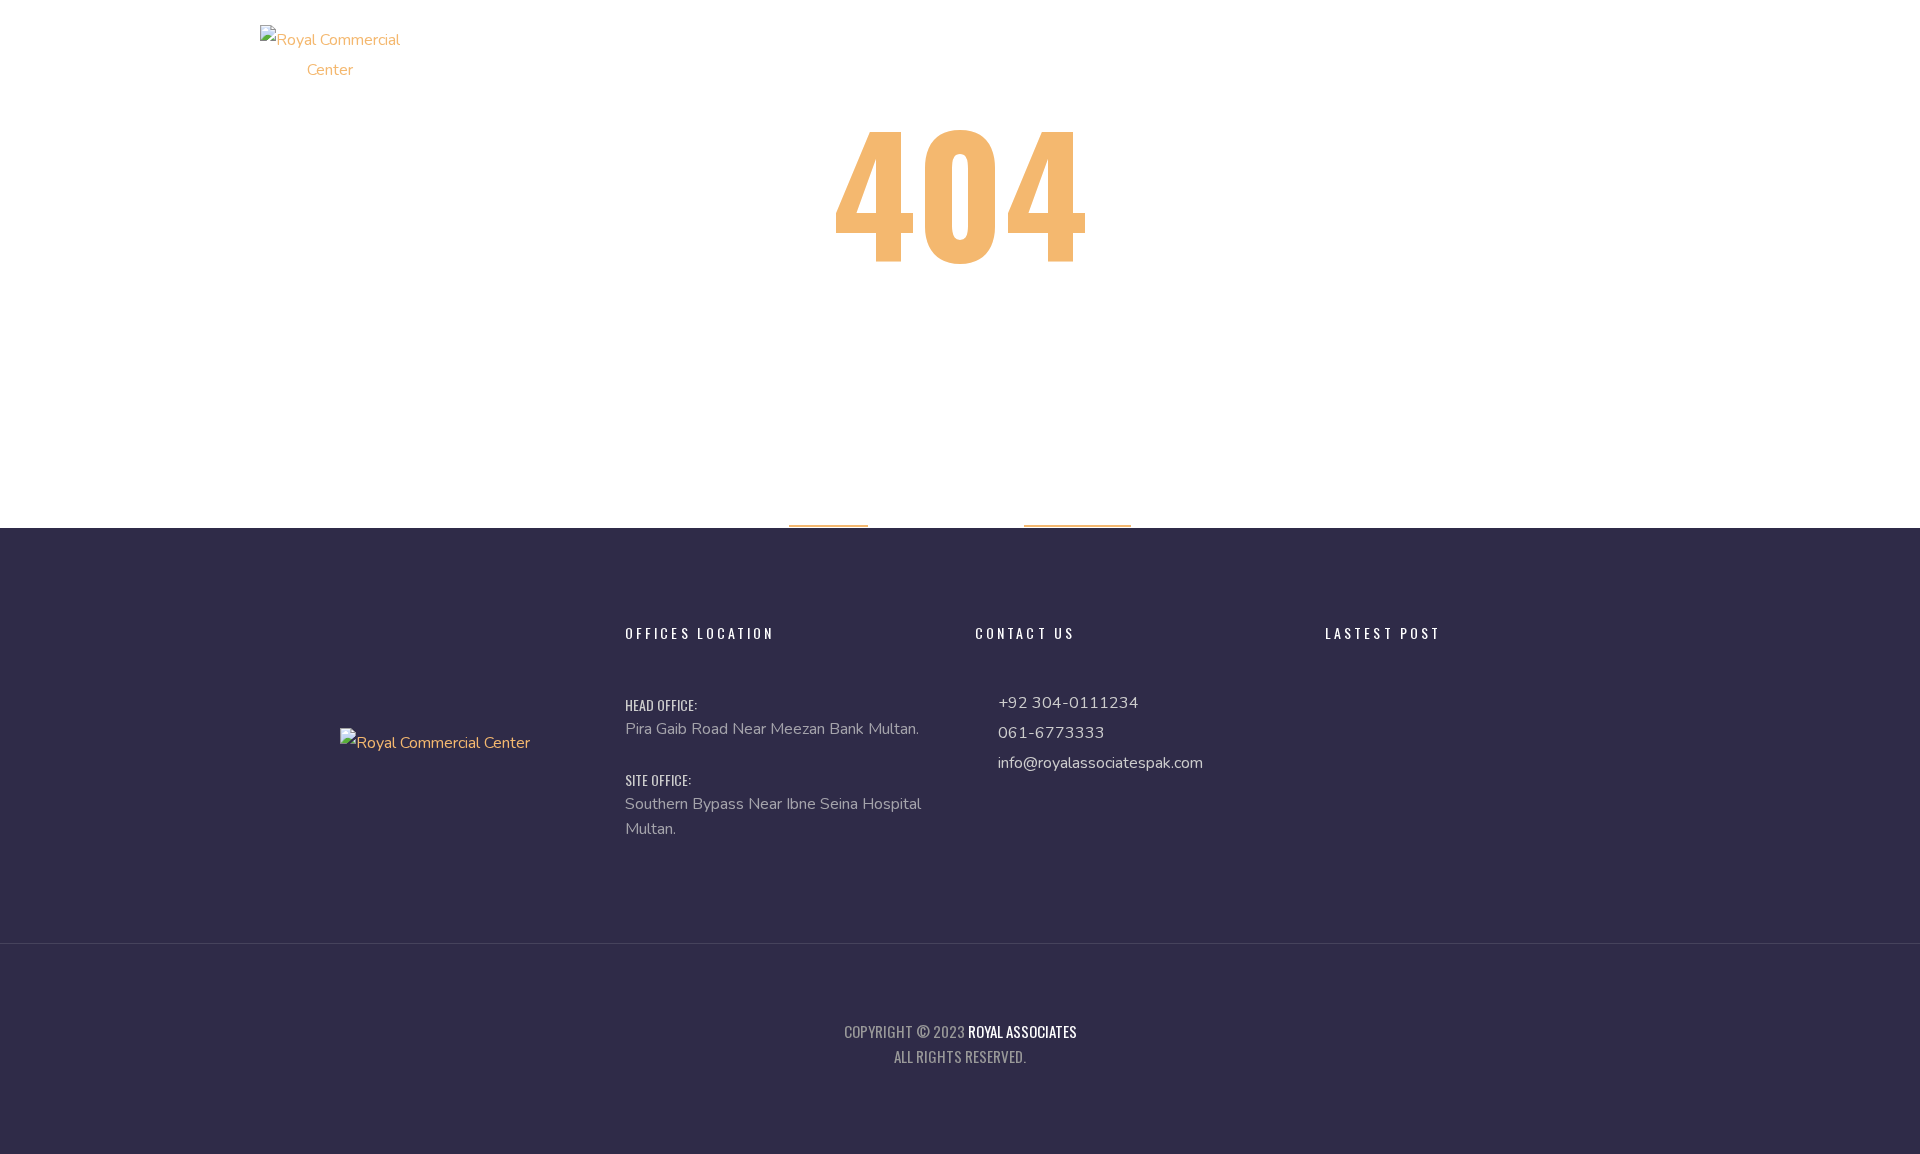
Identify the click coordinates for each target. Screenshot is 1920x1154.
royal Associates (1022, 1031)
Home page (828, 512)
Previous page (1077, 512)
